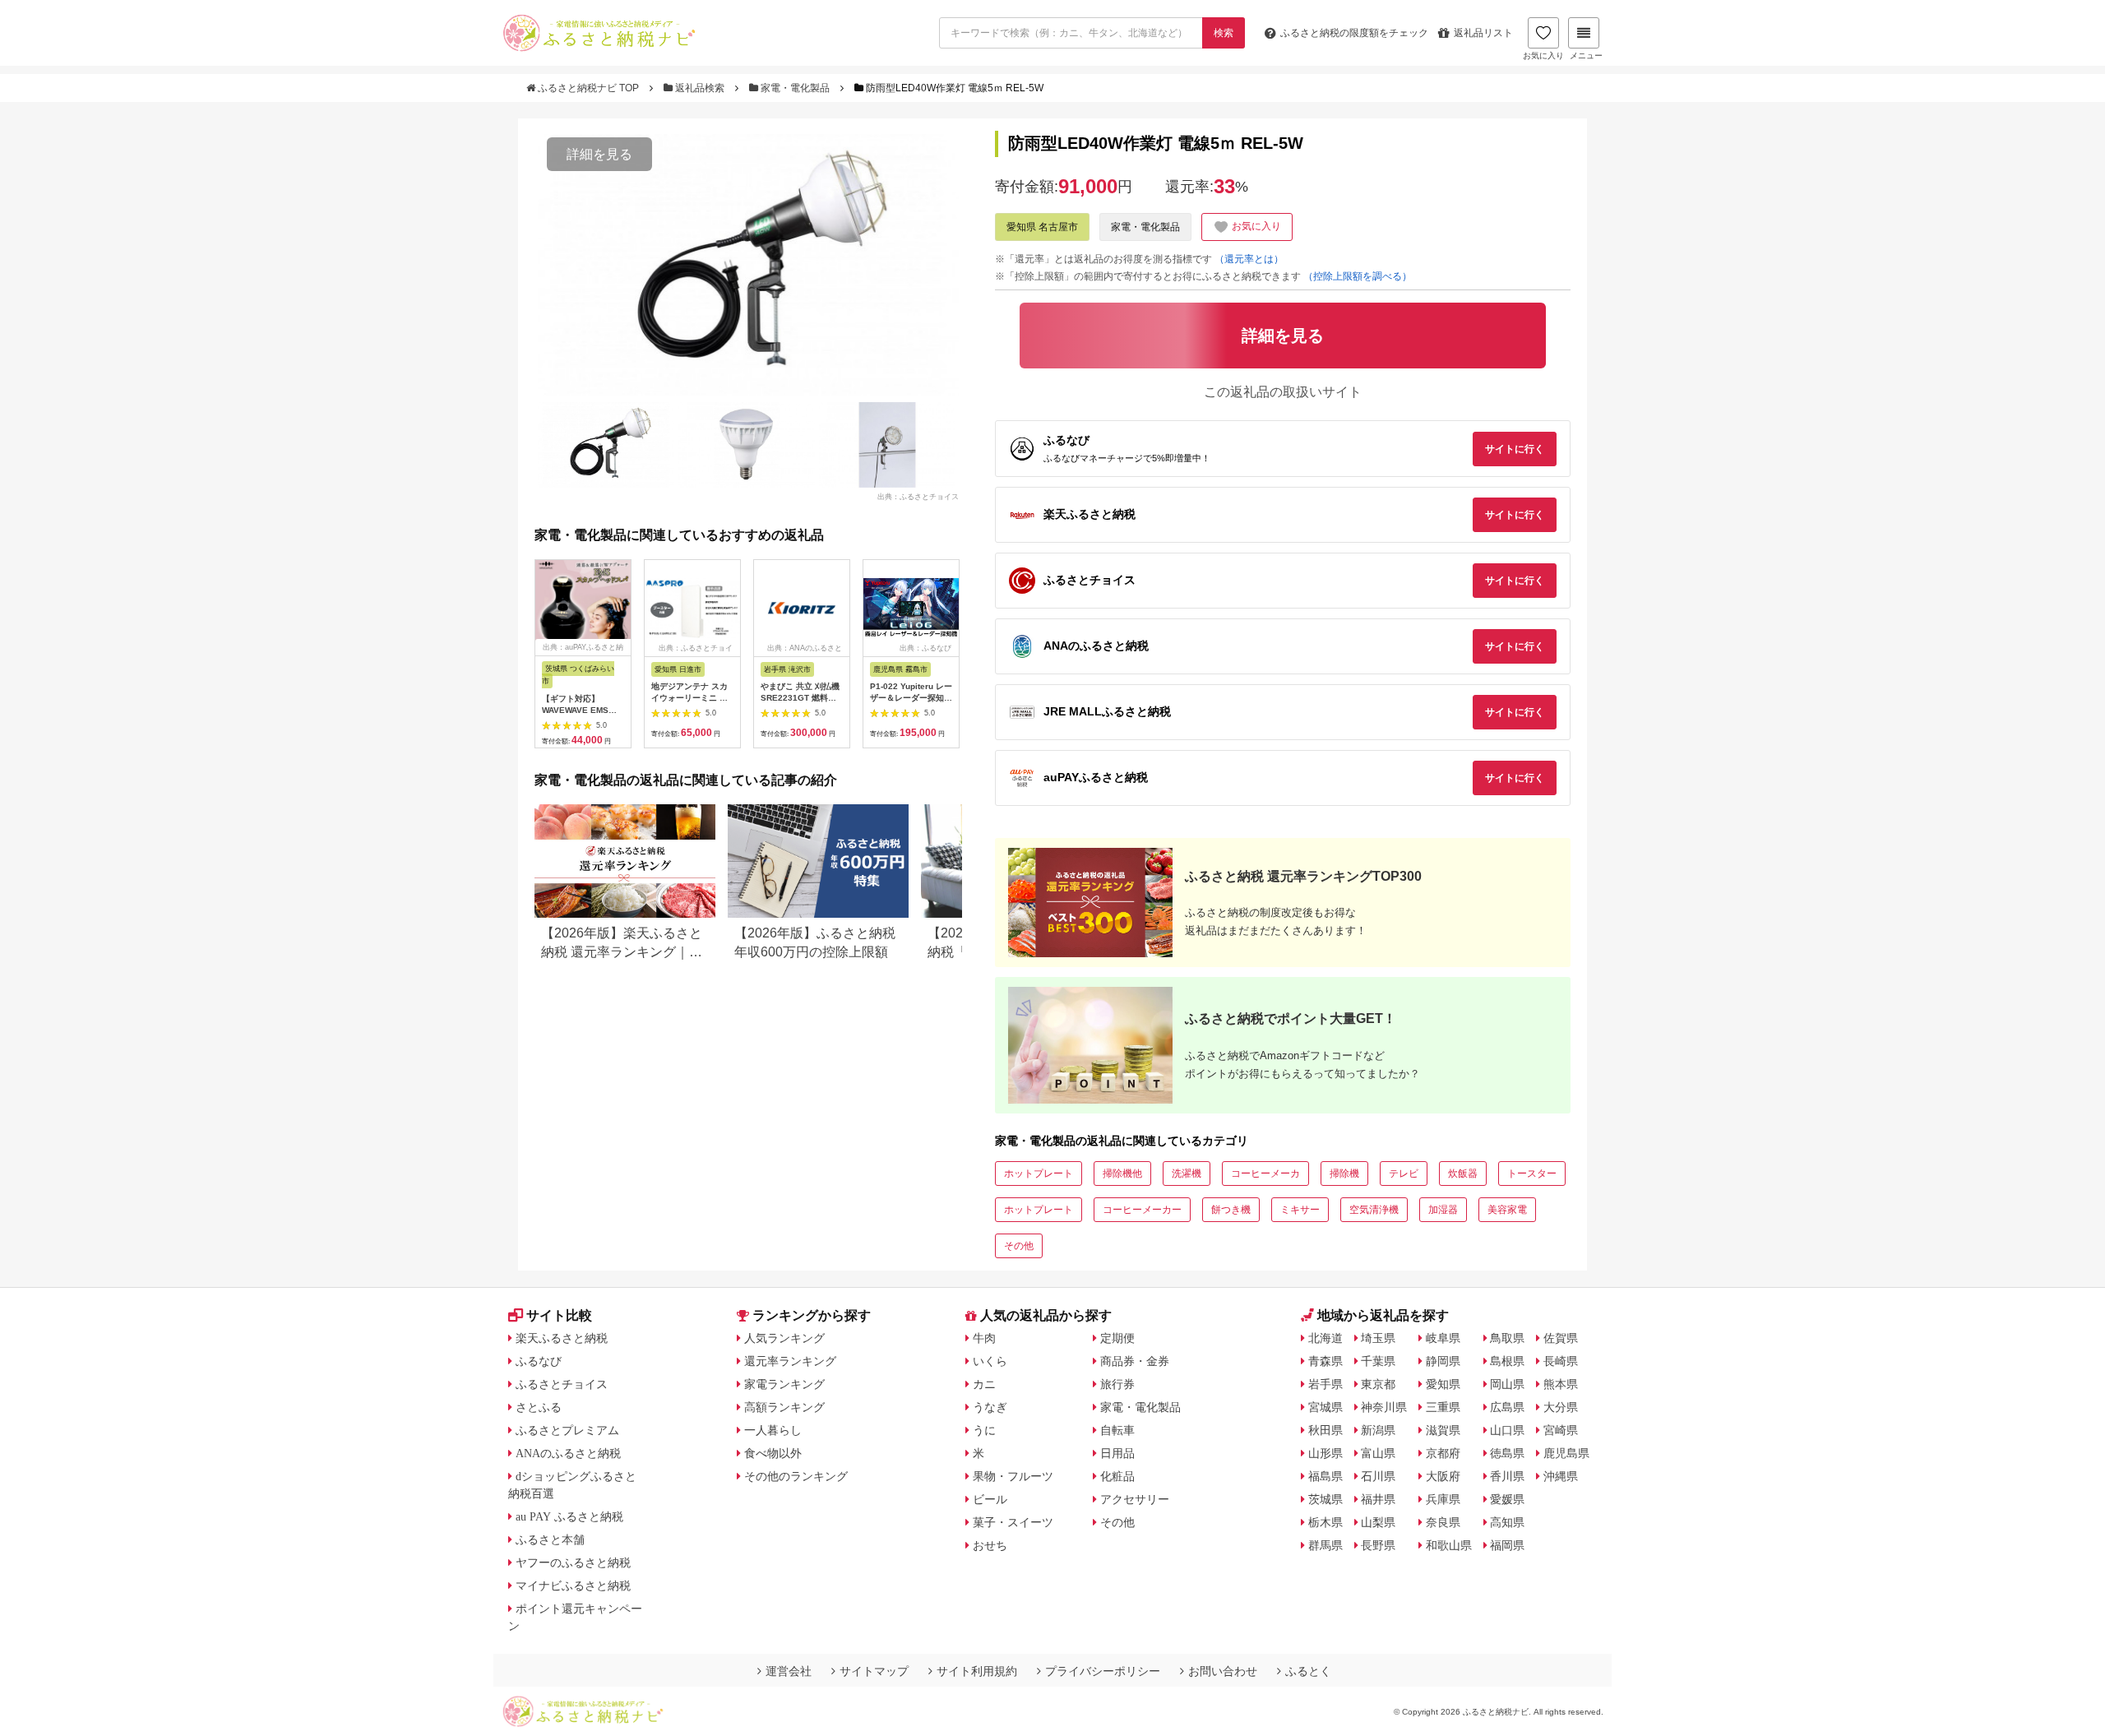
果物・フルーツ (1013, 1476)
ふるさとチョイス (562, 1384)
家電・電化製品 (795, 88)
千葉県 (1378, 1361)
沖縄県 (1561, 1476)
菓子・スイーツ (1013, 1522)
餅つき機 (1231, 1210)
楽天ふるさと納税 (562, 1338)
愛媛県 (1507, 1499)
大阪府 (1443, 1476)
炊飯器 (1463, 1174)
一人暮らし (773, 1430)
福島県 (1325, 1476)
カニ (984, 1384)
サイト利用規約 (977, 1671)
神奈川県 (1384, 1407)
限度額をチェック (1354, 33)
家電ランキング (784, 1384)
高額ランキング (784, 1407)
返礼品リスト (1483, 33)
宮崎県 (1561, 1430)
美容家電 (1507, 1210)
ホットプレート (1039, 1174)
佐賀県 (1561, 1338)
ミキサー (1300, 1210)
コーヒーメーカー (1142, 1210)
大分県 (1561, 1407)
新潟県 (1378, 1430)
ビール (990, 1499)
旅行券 (1117, 1384)
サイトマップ (874, 1671)
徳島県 (1507, 1453)
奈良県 (1443, 1522)
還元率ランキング (790, 1361)
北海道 (1325, 1338)
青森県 (1325, 1361)
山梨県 (1378, 1522)
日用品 (1117, 1453)
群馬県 (1325, 1545)
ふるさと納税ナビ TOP (588, 88)
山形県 (1325, 1453)
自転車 (1117, 1430)
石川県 (1378, 1476)
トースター (1532, 1174)
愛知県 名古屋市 (1042, 227)
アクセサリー (1135, 1499)
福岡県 (1507, 1545)
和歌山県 (1449, 1545)
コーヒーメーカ (1265, 1174)
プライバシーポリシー (1103, 1671)
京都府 (1443, 1453)
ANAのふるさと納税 (568, 1453)
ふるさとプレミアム (567, 1430)
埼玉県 (1378, 1338)
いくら (990, 1361)
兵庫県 (1443, 1499)
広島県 (1507, 1407)
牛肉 (984, 1338)
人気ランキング (784, 1338)
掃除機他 (1122, 1174)
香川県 (1507, 1476)
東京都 (1378, 1384)
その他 (1019, 1246)
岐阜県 (1443, 1338)
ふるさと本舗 (550, 1539)
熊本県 (1561, 1384)
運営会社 (789, 1671)
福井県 (1378, 1499)
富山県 (1378, 1453)
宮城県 (1325, 1407)
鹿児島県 (1566, 1453)
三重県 (1443, 1407)
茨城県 (1325, 1499)
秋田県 (1325, 1430)
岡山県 (1507, 1384)
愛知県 (1443, 1384)
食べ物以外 (773, 1453)
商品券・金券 (1135, 1361)
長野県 (1378, 1545)
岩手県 (1325, 1384)
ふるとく (1308, 1671)
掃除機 (1344, 1174)
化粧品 (1117, 1476)
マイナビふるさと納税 (573, 1586)
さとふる (539, 1407)
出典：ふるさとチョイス (918, 497)
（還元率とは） (1249, 259)
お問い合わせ (1223, 1671)
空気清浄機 (1374, 1210)
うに (984, 1430)
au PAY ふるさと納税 (569, 1516)
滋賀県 (1443, 1430)
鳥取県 (1507, 1338)
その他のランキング (796, 1476)
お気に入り (1543, 56)
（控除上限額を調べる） (1358, 276)
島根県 (1507, 1361)
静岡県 (1443, 1361)
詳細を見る (599, 154)
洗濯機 (1187, 1174)
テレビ (1404, 1174)
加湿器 (1443, 1210)
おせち (990, 1545)
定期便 (1117, 1338)
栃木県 (1325, 1522)
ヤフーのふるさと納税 (573, 1562)
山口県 (1507, 1430)
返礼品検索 (700, 88)
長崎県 (1561, 1361)
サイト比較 (559, 1315)
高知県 (1507, 1522)
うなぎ (990, 1407)
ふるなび (539, 1361)
